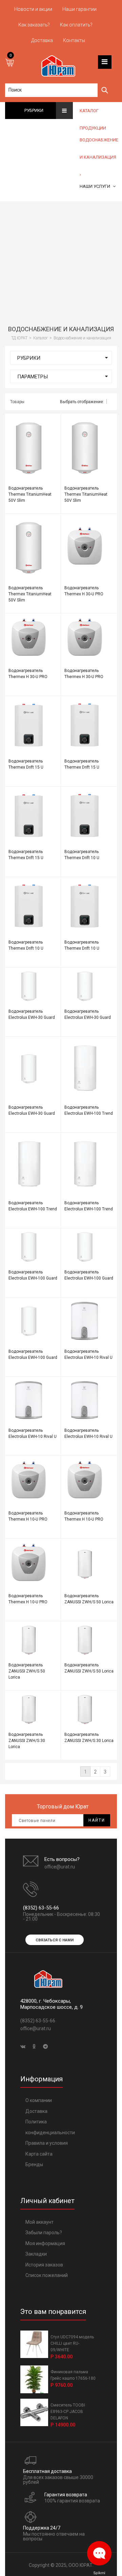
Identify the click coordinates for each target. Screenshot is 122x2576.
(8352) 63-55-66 (41, 1908)
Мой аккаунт (39, 2222)
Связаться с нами (55, 1940)
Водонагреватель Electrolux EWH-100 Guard (33, 1275)
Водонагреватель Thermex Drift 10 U (82, 855)
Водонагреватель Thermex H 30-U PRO (84, 591)
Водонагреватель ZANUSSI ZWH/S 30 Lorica (27, 1741)
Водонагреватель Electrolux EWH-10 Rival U (88, 1354)
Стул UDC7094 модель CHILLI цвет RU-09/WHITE (72, 2343)
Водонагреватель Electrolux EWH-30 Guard (32, 1014)
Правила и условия (47, 2143)
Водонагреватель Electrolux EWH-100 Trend (89, 1110)
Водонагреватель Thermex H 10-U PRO (28, 1516)
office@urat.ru (60, 1867)
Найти (97, 1820)
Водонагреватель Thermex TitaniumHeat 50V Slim (30, 494)
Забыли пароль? (44, 2233)
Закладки (36, 2254)
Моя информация (45, 2243)
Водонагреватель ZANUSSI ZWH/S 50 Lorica (89, 1599)
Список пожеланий (47, 2275)
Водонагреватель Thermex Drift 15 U (26, 764)
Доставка (36, 2111)
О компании (39, 2100)
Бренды (34, 2164)
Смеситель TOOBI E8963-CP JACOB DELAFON (68, 2412)
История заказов (44, 2265)
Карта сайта (39, 2154)
